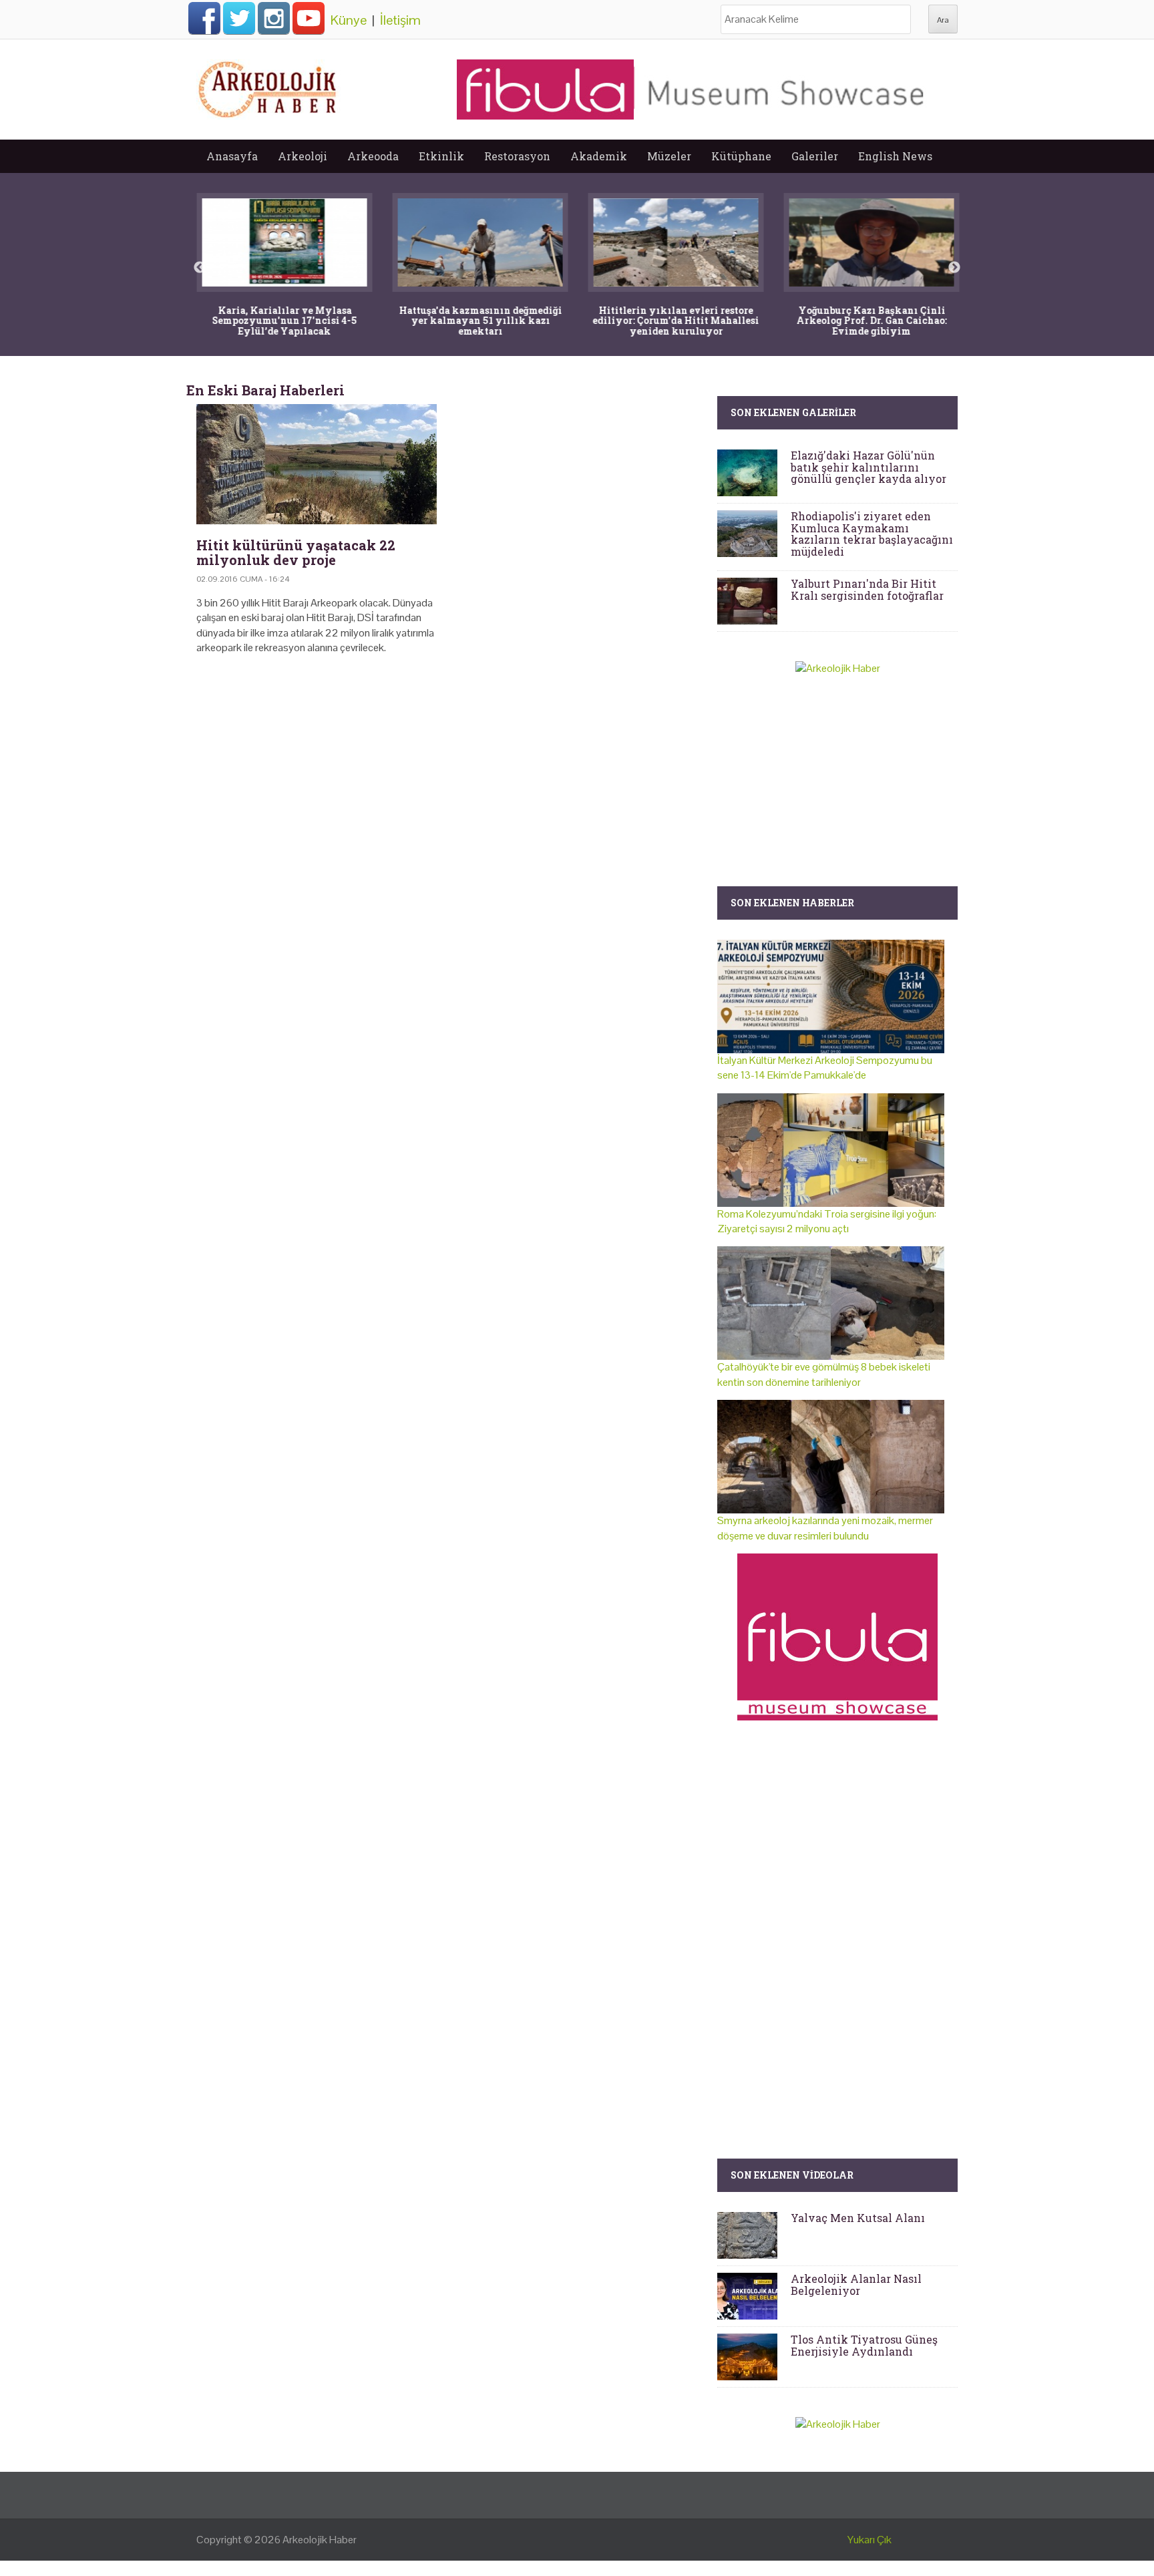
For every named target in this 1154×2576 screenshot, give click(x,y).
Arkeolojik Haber (320, 2540)
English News (895, 156)
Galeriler (815, 156)
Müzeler (669, 156)
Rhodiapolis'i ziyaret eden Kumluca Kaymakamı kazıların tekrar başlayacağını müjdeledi (872, 534)
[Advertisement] (447, 780)
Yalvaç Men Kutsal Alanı (858, 2218)
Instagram (274, 18)
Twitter (239, 18)
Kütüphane (741, 156)
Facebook (204, 18)
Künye (349, 20)
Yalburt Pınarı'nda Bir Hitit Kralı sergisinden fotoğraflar (867, 589)
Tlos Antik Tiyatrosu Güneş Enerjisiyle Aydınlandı (864, 2345)
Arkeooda (373, 156)
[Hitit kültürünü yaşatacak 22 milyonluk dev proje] (317, 464)
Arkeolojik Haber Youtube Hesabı (309, 18)
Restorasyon (517, 156)
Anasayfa (232, 156)
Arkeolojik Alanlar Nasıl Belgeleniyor (856, 2284)
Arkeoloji (303, 156)
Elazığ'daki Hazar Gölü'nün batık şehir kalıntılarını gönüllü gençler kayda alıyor (869, 467)
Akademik (599, 156)
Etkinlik (441, 156)
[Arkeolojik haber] (268, 86)
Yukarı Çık (870, 2540)
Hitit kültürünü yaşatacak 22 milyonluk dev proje (296, 552)
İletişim (400, 20)
